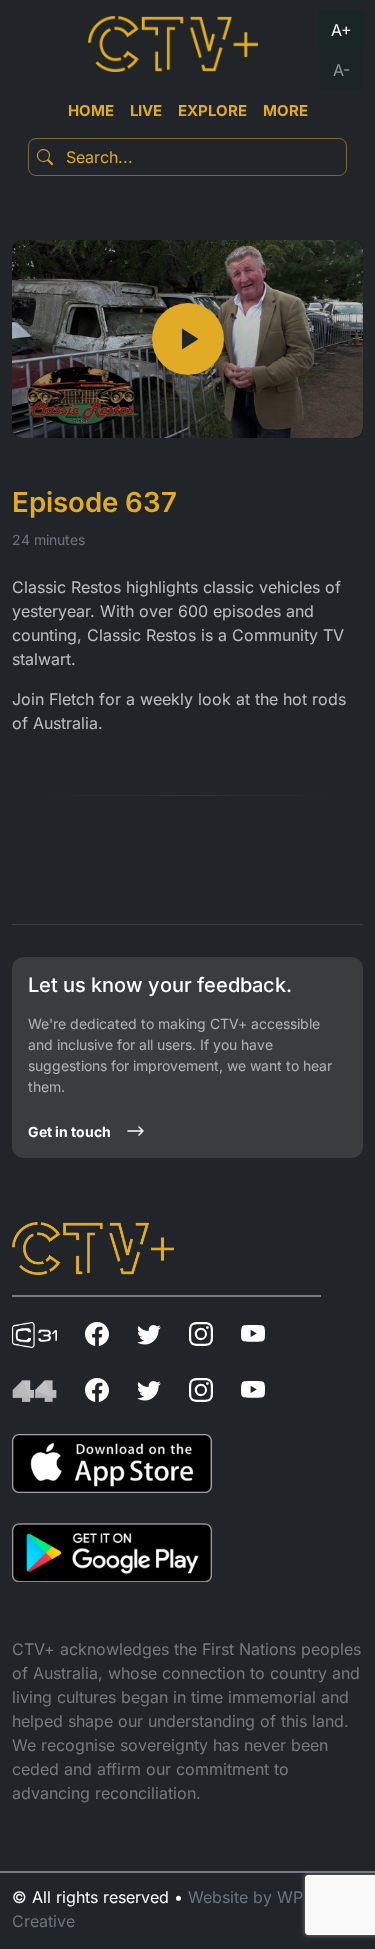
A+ (341, 30)
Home (91, 110)
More (285, 110)
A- (341, 70)
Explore (212, 110)
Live (146, 110)
